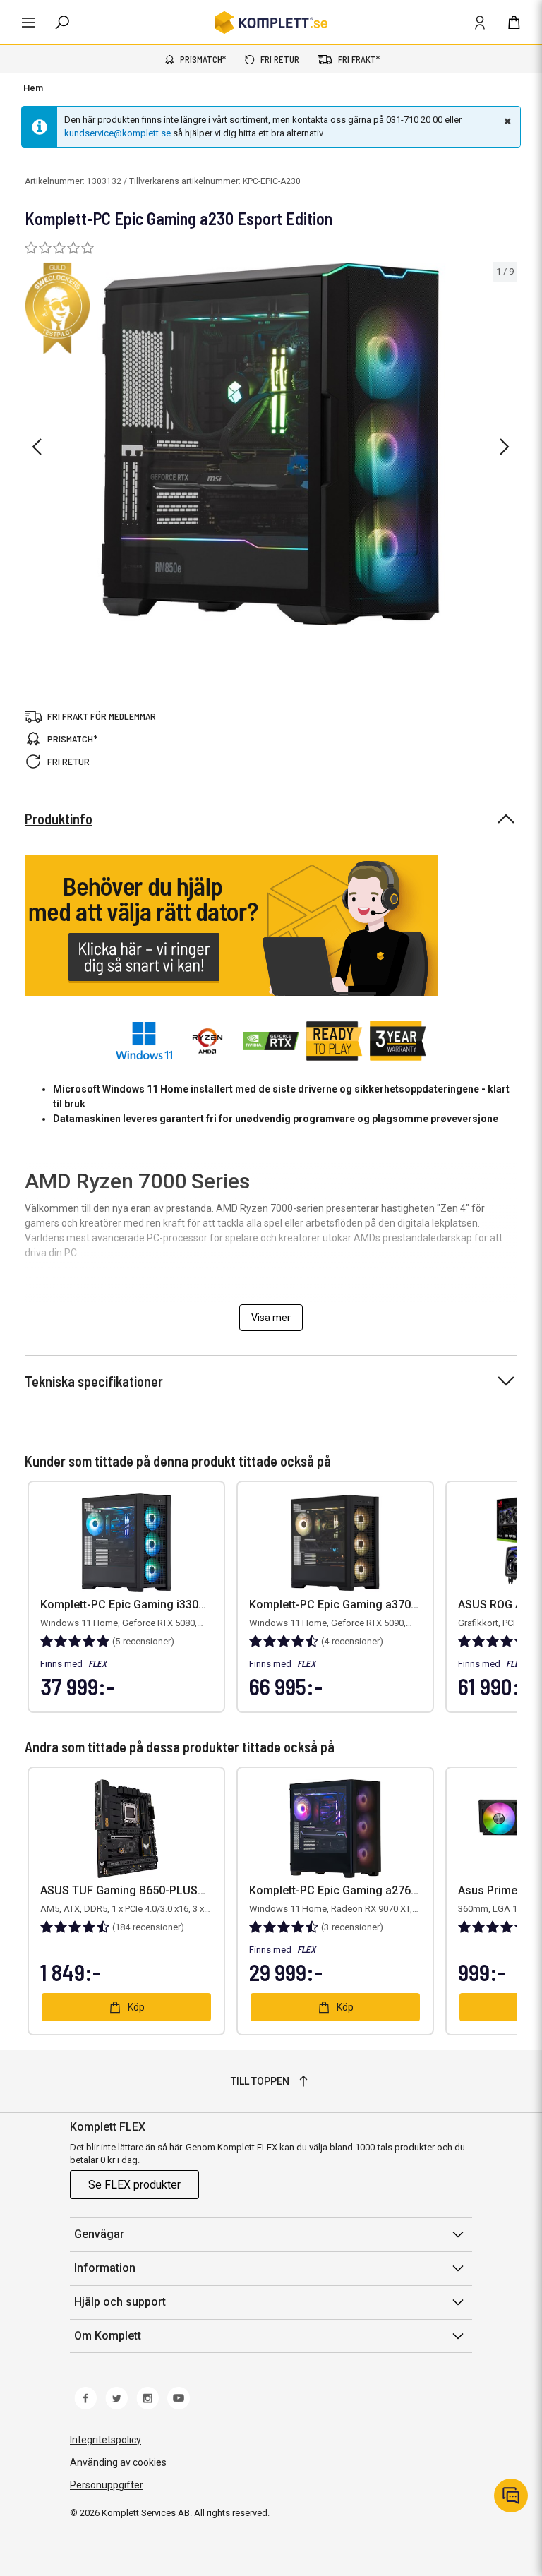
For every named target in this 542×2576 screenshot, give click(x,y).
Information (105, 2268)
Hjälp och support (120, 2302)
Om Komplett (108, 2336)
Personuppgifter (107, 2485)
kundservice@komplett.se (118, 133)
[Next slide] (505, 447)
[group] (271, 444)
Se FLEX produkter (134, 2185)
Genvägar (99, 2234)
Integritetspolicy (106, 2440)
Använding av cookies (118, 2462)
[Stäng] (506, 121)
